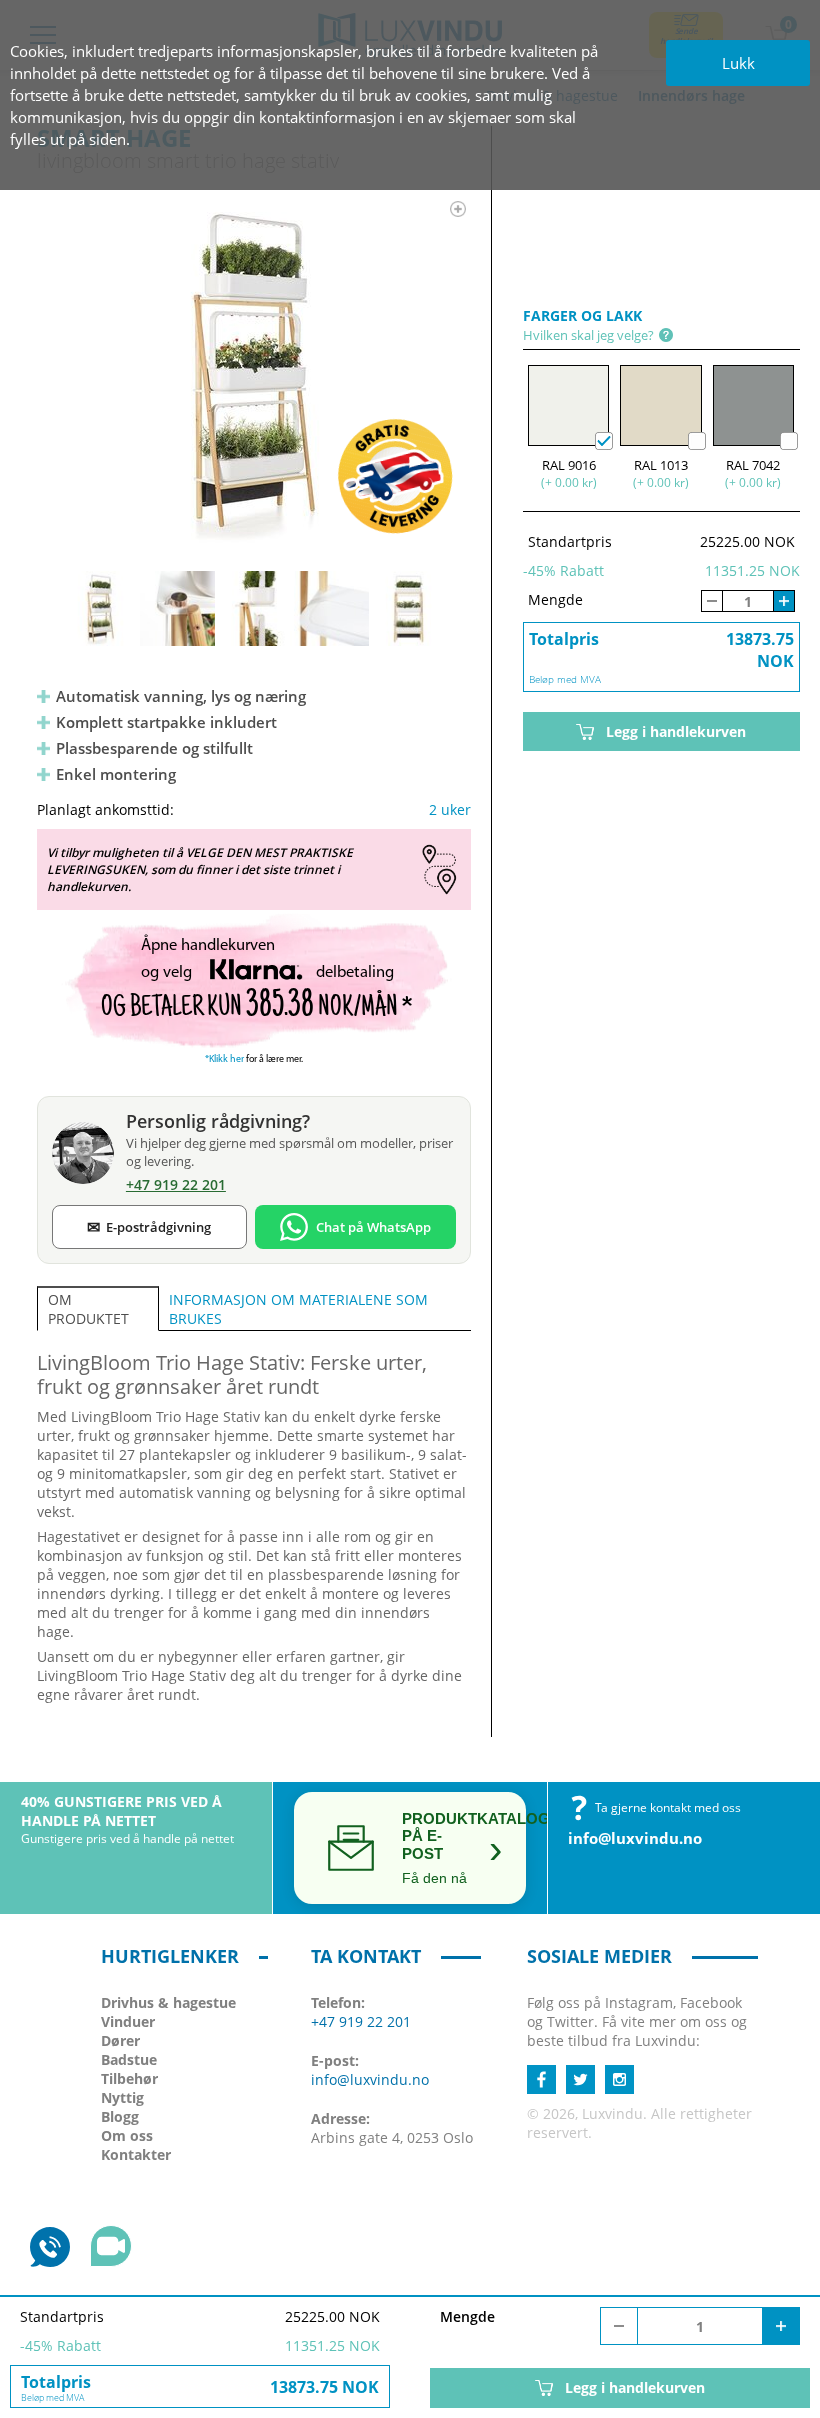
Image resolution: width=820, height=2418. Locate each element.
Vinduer (128, 2021)
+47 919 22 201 (361, 2021)
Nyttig (122, 2097)
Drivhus (168, 2002)
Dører (120, 2040)
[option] (254, 371)
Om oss (127, 2135)
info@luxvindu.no (635, 1838)
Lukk (738, 63)
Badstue (129, 2059)
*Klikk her (224, 1059)
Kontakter (136, 2154)
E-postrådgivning (149, 1227)
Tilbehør (129, 2078)
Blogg (120, 2116)
